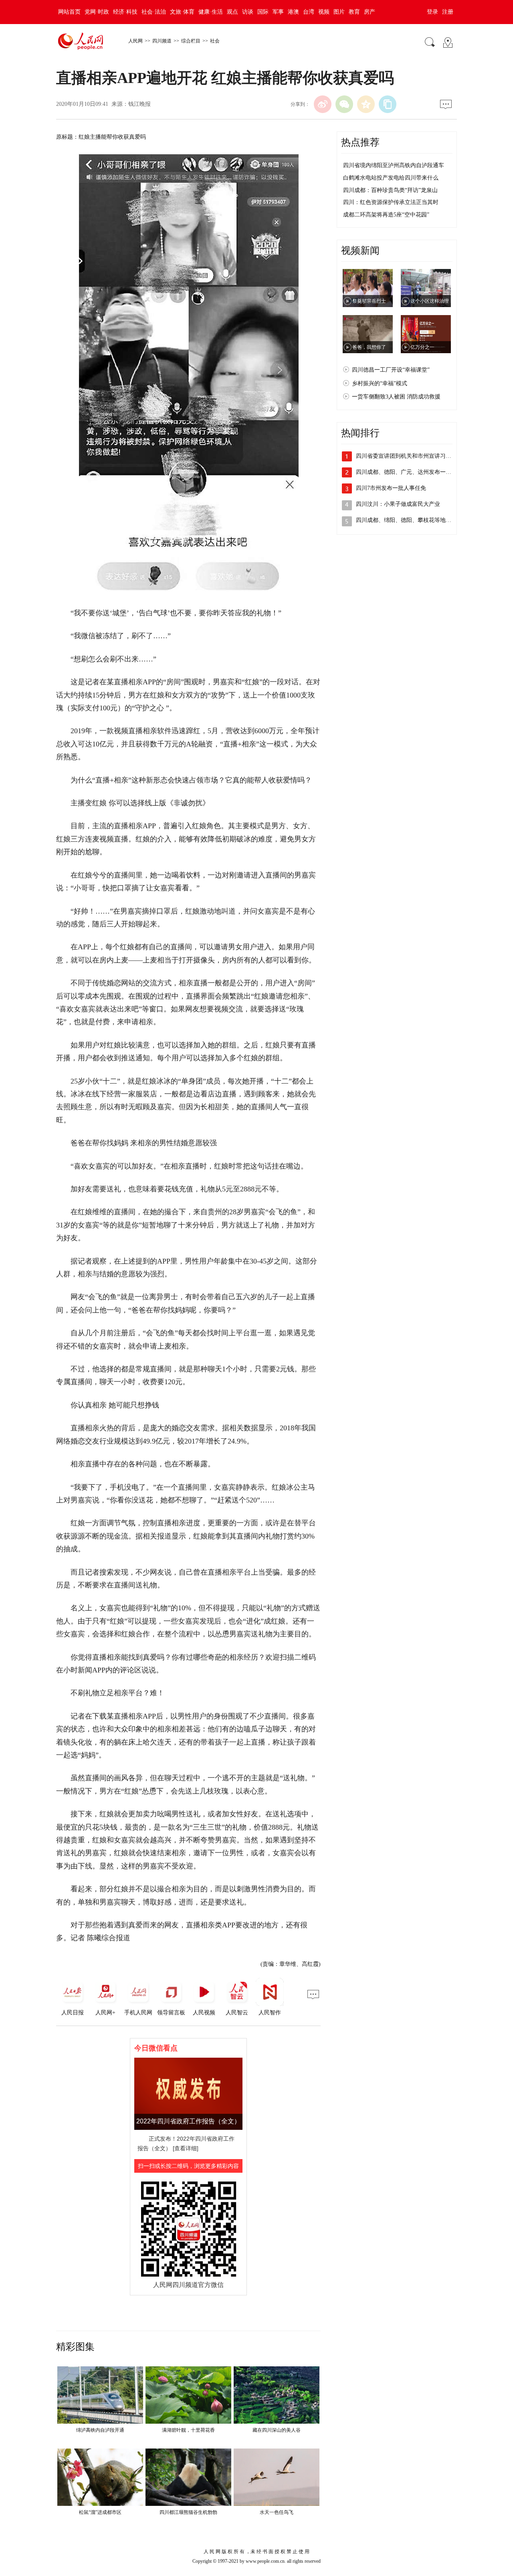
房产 (370, 12)
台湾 (309, 12)
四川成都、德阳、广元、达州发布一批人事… (412, 472)
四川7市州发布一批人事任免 (391, 488)
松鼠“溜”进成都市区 (100, 2512)
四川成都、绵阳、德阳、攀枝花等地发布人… (412, 520)
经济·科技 (125, 12)
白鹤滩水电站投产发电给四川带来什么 (391, 178)
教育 (354, 12)
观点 (232, 12)
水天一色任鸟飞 (277, 2512)
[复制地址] (388, 104)
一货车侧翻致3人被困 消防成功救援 (396, 397)
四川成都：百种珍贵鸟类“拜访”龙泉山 (390, 190)
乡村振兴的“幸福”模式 (380, 383)
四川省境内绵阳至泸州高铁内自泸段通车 (394, 165)
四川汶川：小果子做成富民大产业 (398, 504)
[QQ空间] (366, 104)
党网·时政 (97, 12)
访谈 (248, 12)
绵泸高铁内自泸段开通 (100, 2430)
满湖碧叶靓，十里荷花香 (188, 2430)
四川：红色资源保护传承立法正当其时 (391, 202)
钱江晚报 (139, 104)
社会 (215, 41)
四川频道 (162, 41)
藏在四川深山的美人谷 (277, 2430)
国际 (263, 12)
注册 (448, 12)
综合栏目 (191, 41)
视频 (324, 12)
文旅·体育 (182, 12)
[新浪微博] (323, 104)
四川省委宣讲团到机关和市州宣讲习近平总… (412, 456)
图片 (339, 12)
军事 (278, 12)
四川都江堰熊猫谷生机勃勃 (188, 2512)
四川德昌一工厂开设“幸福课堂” (391, 370)
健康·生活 (211, 12)
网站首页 (69, 12)
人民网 (135, 41)
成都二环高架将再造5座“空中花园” (386, 215)
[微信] (344, 104)
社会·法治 (154, 12)
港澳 (293, 12)
